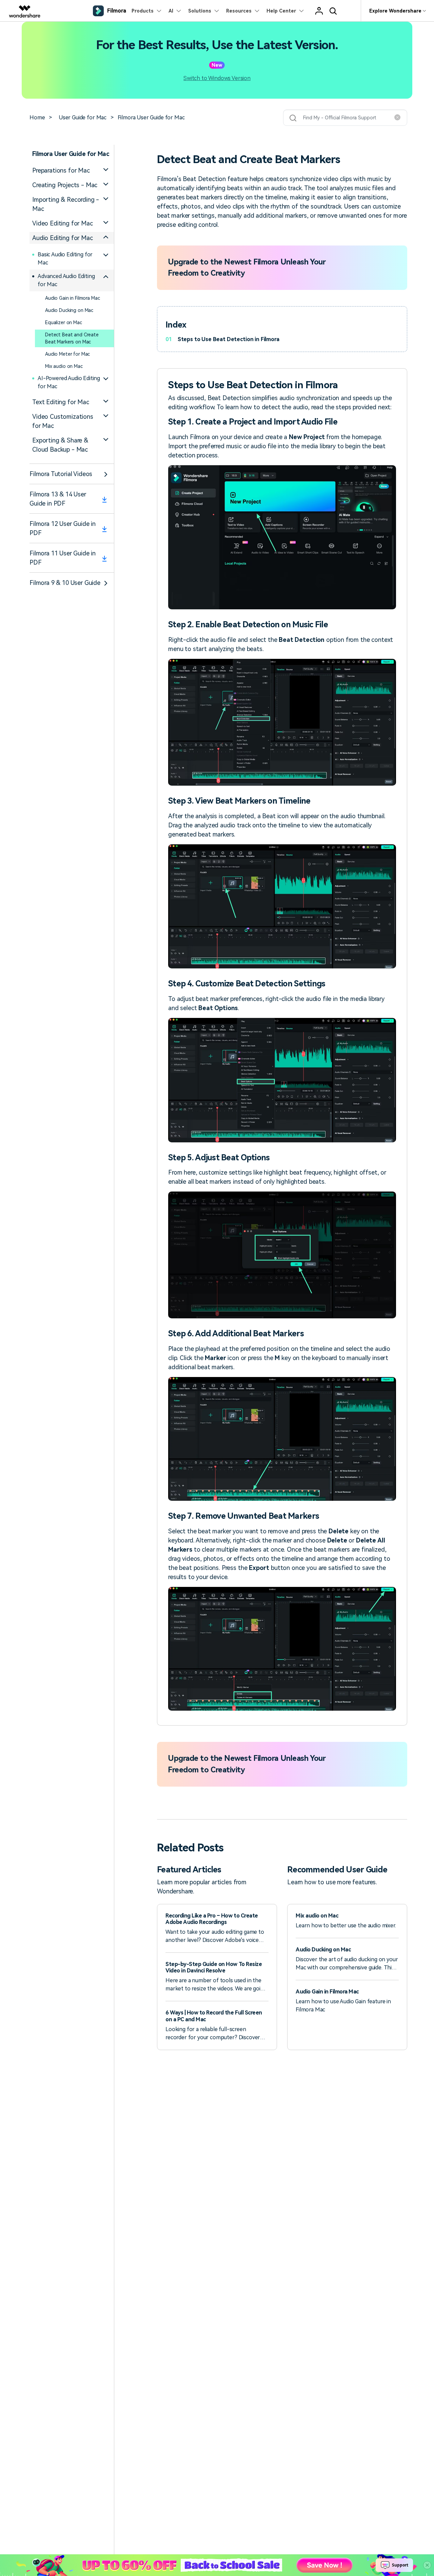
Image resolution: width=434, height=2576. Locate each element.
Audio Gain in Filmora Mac (73, 298)
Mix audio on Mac (64, 366)
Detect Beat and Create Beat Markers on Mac (72, 338)
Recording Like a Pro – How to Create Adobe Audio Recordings (212, 1919)
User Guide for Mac (83, 117)
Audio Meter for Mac (67, 354)
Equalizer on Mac (64, 322)
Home (37, 117)
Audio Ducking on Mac (69, 310)
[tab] (72, 170)
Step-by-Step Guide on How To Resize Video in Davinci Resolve (214, 1967)
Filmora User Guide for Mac (151, 117)
